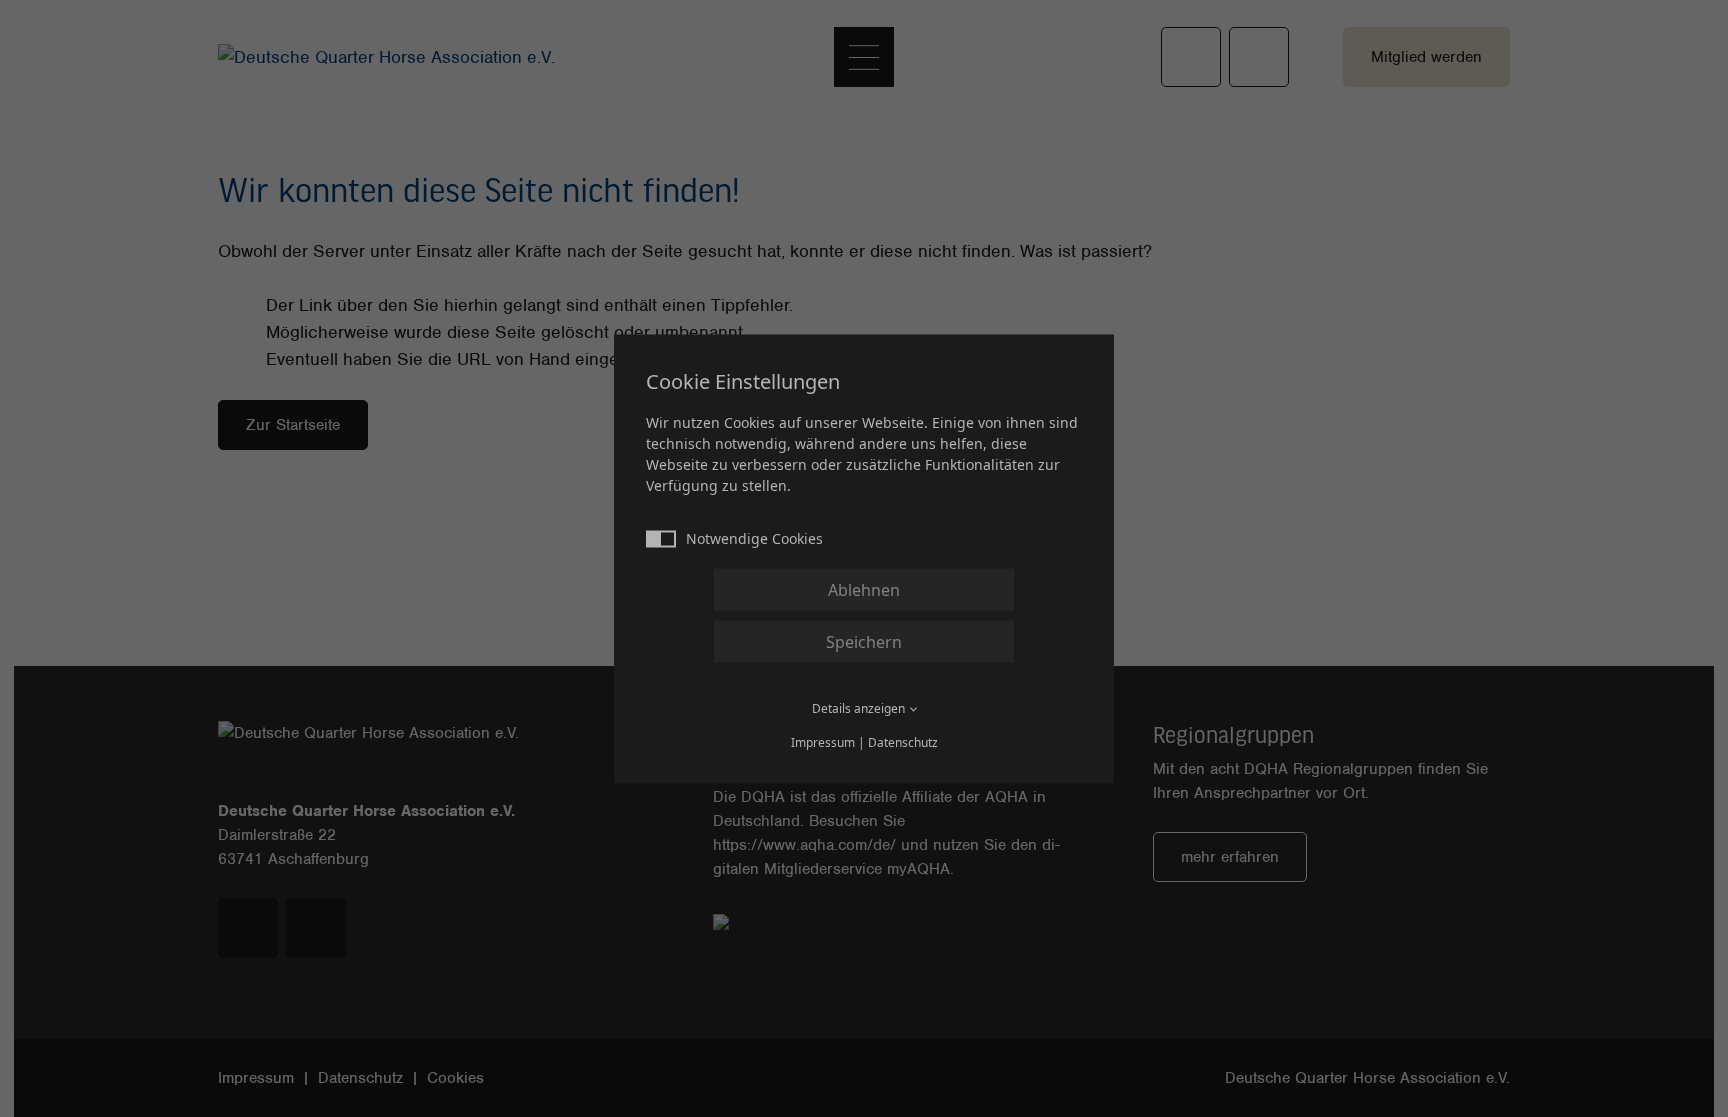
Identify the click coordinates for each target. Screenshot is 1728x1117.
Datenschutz (903, 741)
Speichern (864, 641)
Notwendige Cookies (754, 537)
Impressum (823, 741)
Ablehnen (864, 589)
